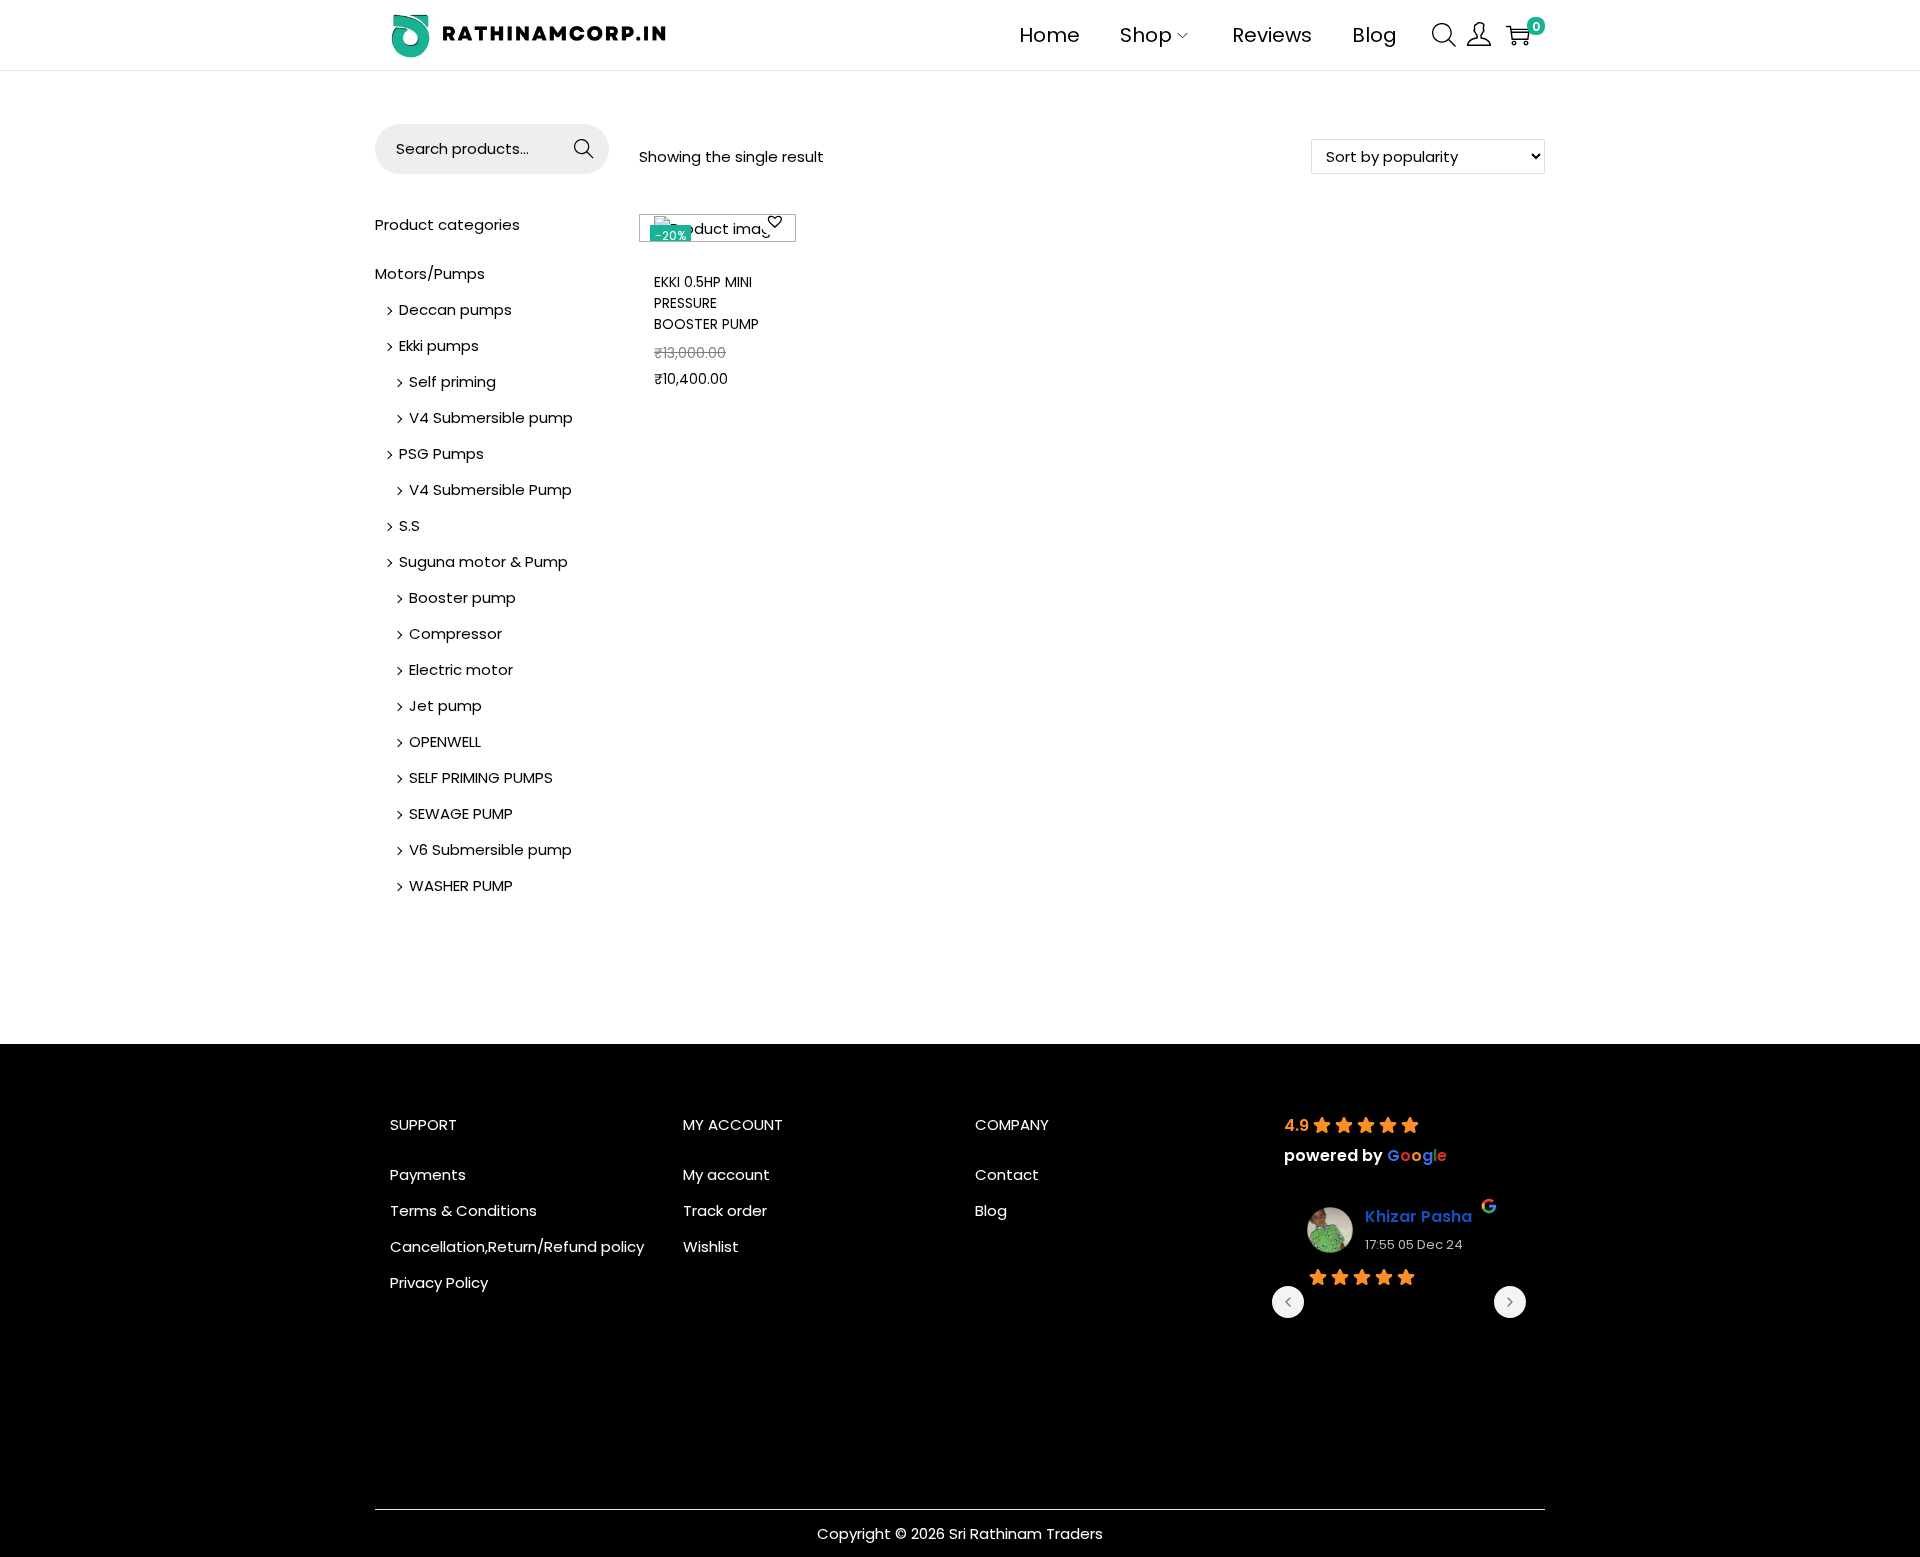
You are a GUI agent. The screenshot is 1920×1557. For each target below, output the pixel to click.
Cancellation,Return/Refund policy (517, 1246)
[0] (1518, 35)
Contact (1007, 1174)
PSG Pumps (441, 453)
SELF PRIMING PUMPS (481, 777)
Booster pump (462, 597)
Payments (428, 1174)
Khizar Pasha (1418, 1216)
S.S (409, 525)
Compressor (455, 633)
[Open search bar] (1444, 34)
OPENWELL (445, 741)
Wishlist (711, 1246)
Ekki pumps (439, 345)
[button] (775, 221)
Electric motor (461, 669)
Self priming (452, 381)
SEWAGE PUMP (461, 813)
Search (584, 149)
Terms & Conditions (463, 1210)
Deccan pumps (455, 309)
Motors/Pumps (430, 273)
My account (726, 1174)
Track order (725, 1210)
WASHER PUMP (461, 885)
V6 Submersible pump (490, 849)
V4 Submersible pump (491, 417)
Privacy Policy (439, 1282)
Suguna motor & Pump (483, 561)
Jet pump (445, 705)
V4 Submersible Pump (490, 489)
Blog (991, 1210)
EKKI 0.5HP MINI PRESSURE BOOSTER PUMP (706, 303)
